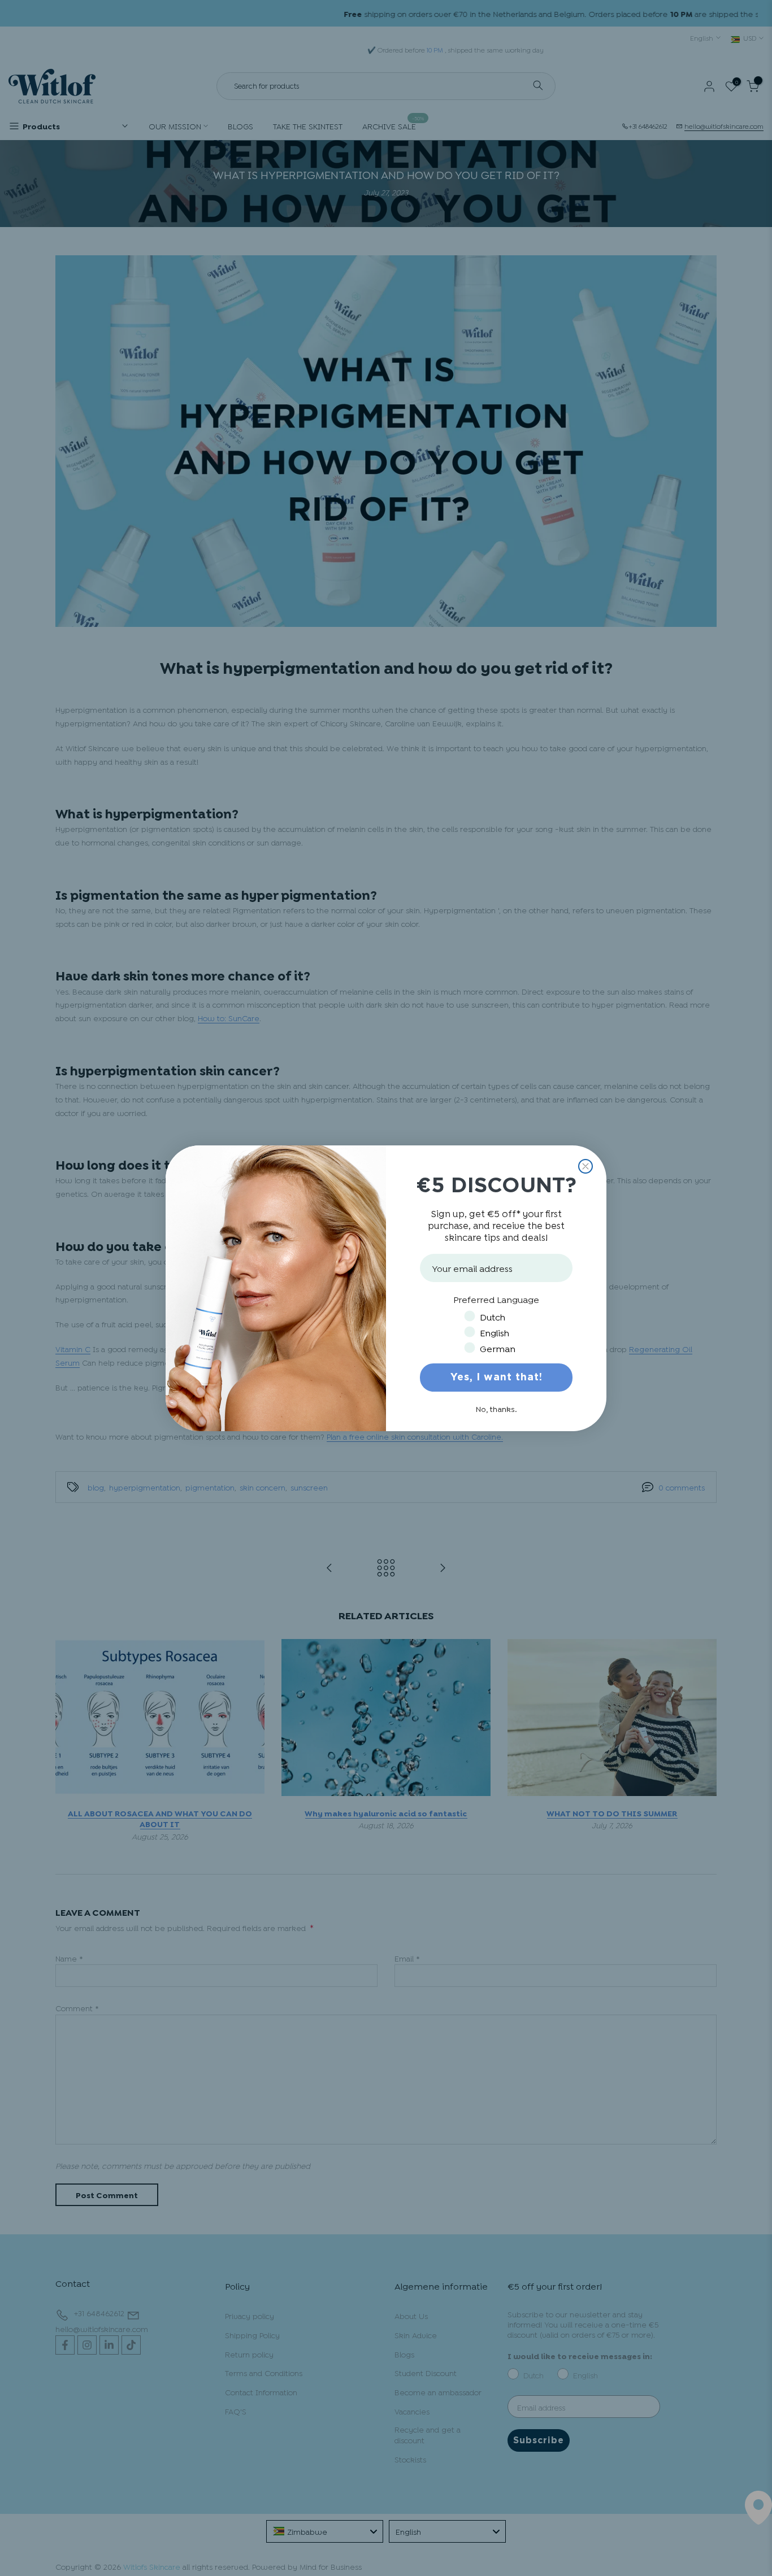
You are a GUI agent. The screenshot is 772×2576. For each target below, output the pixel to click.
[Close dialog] (585, 1166)
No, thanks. (496, 1408)
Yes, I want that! (496, 1378)
